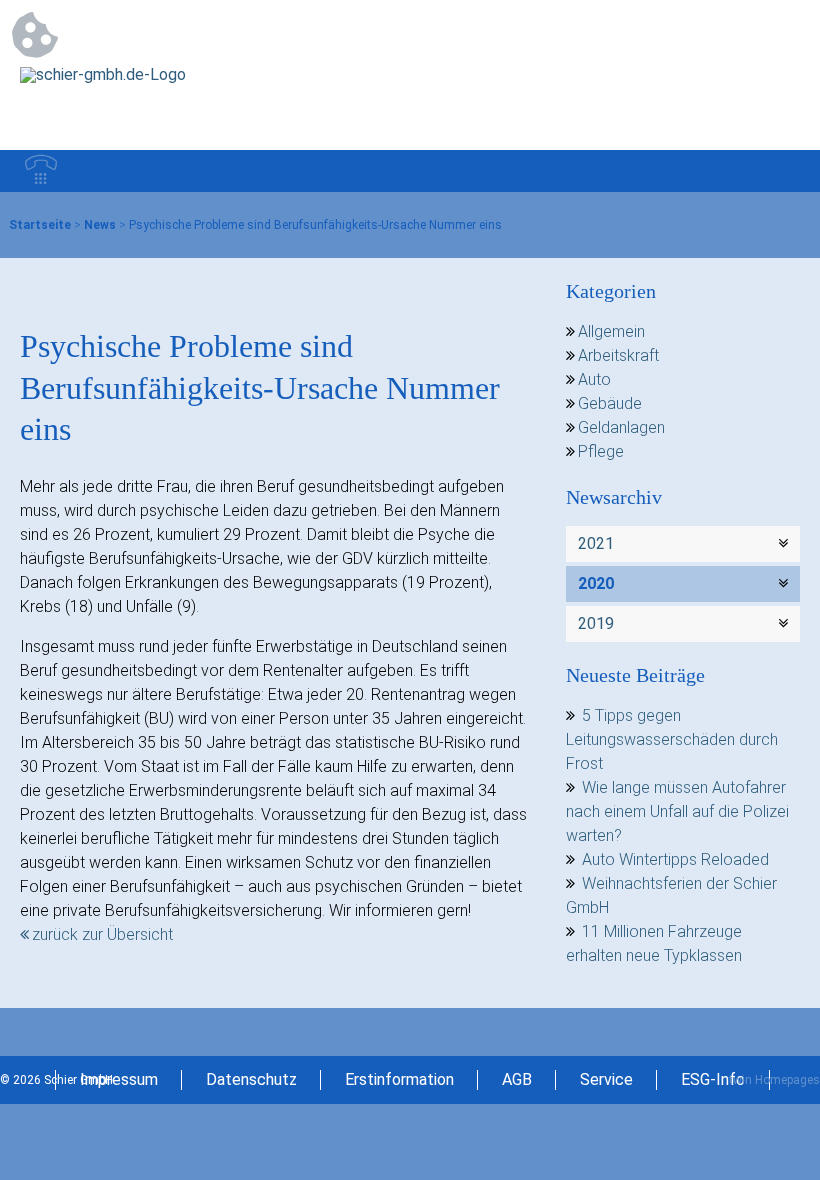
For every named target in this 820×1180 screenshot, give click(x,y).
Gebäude (610, 403)
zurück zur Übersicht (102, 934)
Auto (594, 379)
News (100, 225)
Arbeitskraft (618, 355)
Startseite (40, 225)
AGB (517, 1079)
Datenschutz (251, 1079)
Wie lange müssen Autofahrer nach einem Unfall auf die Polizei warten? (677, 811)
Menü (779, 171)
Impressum (119, 1079)
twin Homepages (774, 1080)
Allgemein (611, 331)
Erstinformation (399, 1079)
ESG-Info (713, 1079)
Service (606, 1079)
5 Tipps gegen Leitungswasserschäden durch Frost (672, 739)
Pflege (601, 451)
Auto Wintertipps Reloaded (675, 859)
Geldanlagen (621, 427)
